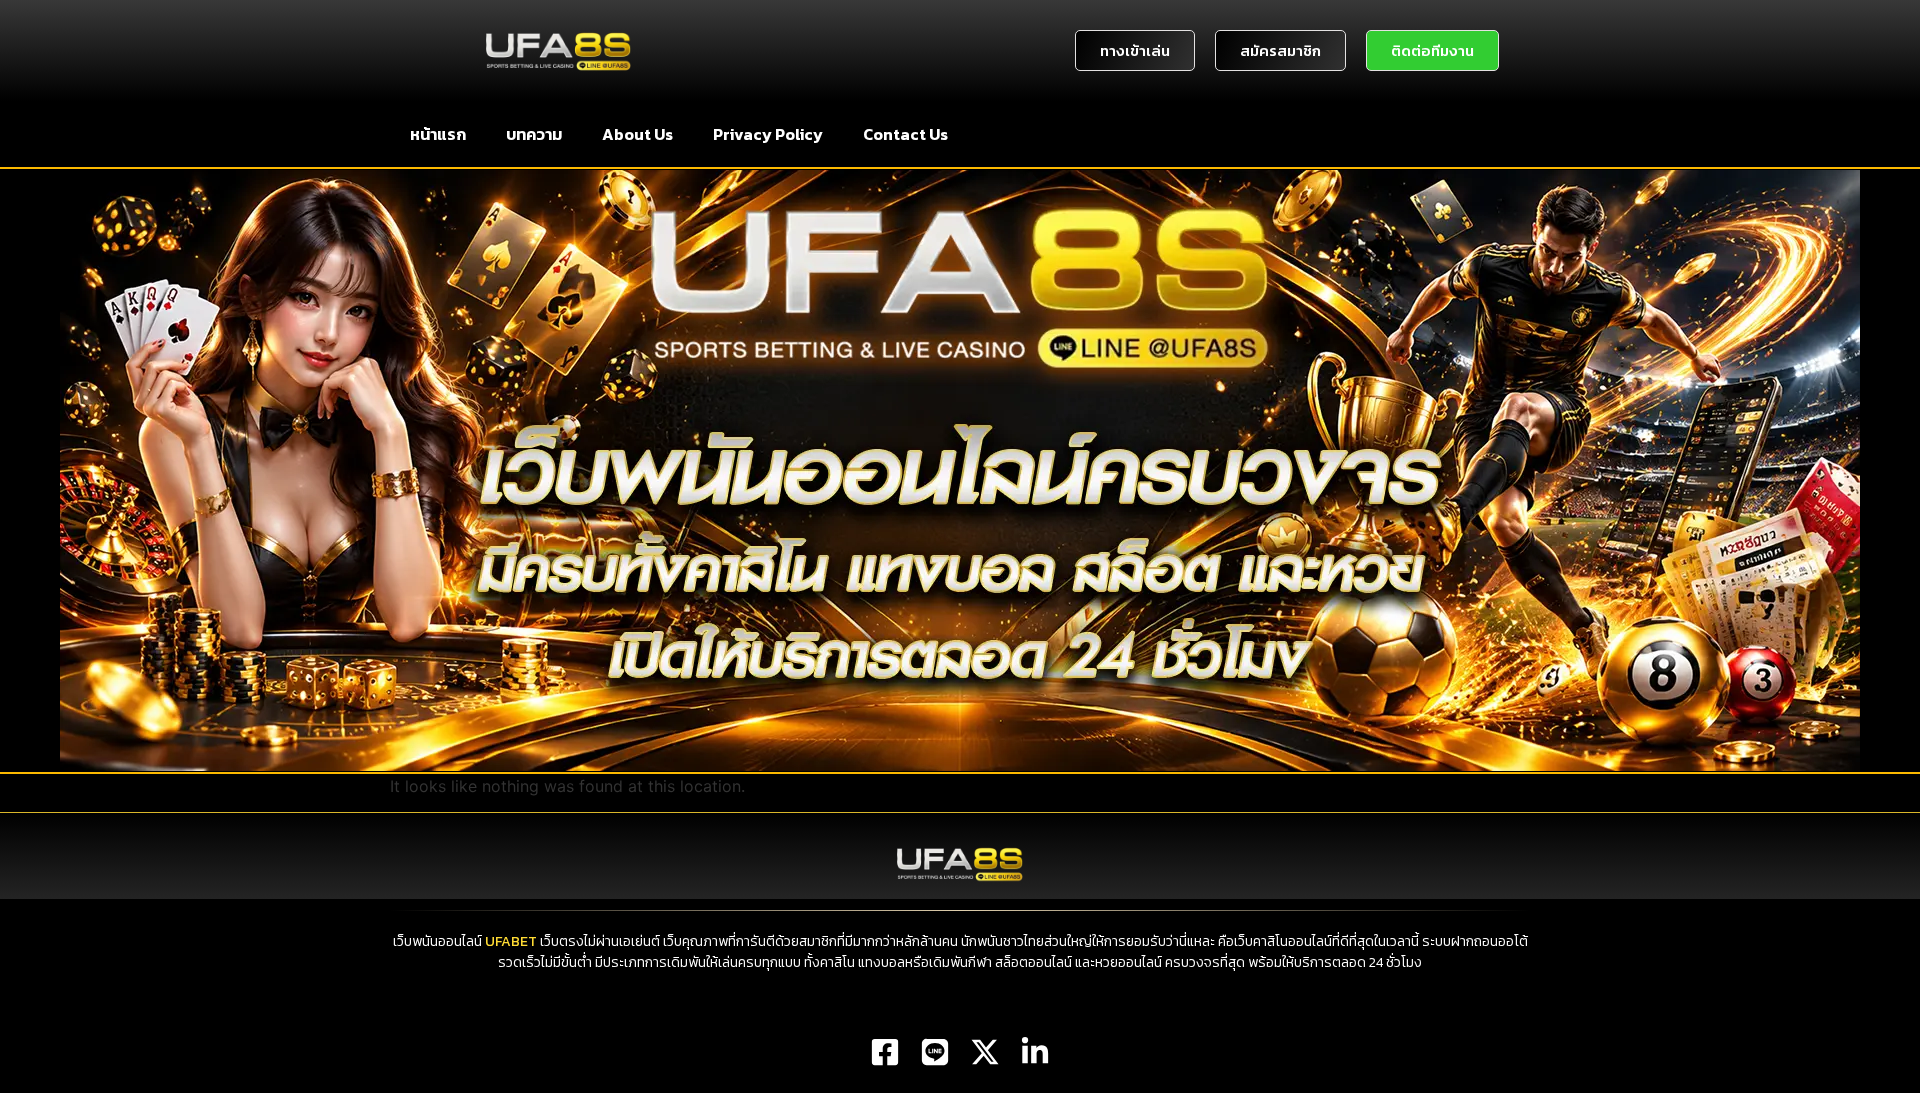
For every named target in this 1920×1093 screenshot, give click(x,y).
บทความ (534, 134)
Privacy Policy (768, 134)
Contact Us (905, 134)
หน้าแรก (438, 134)
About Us (637, 134)
